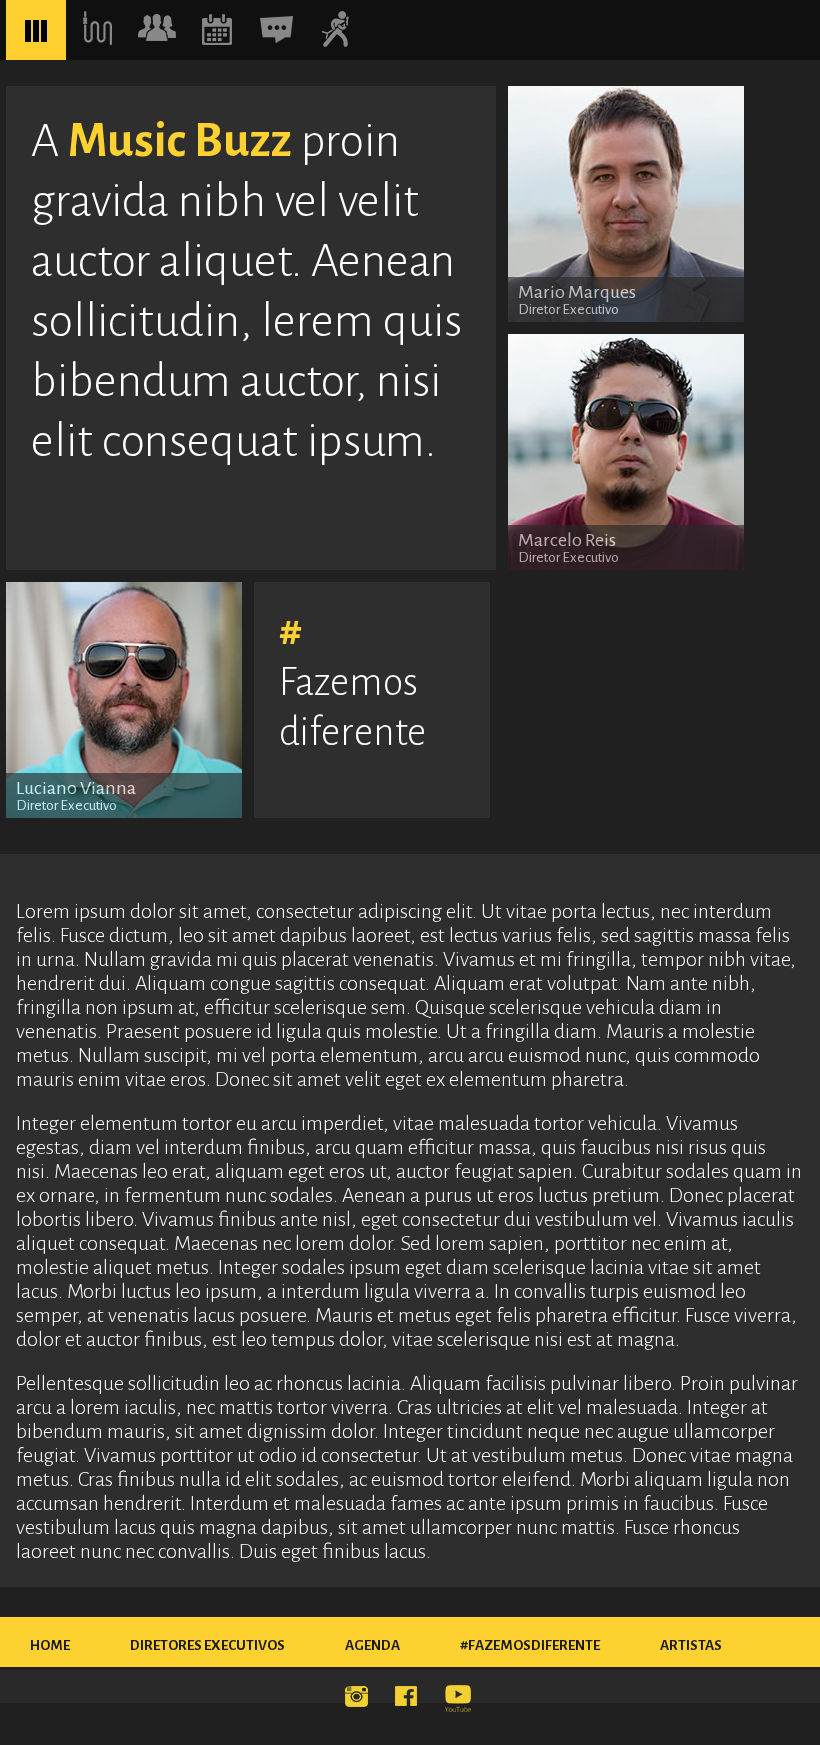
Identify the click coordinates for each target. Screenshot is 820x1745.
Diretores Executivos (207, 1645)
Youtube (460, 1700)
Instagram (360, 1700)
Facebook (410, 1700)
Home (50, 1645)
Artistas (691, 1645)
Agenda (372, 1645)
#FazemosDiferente (530, 1645)
